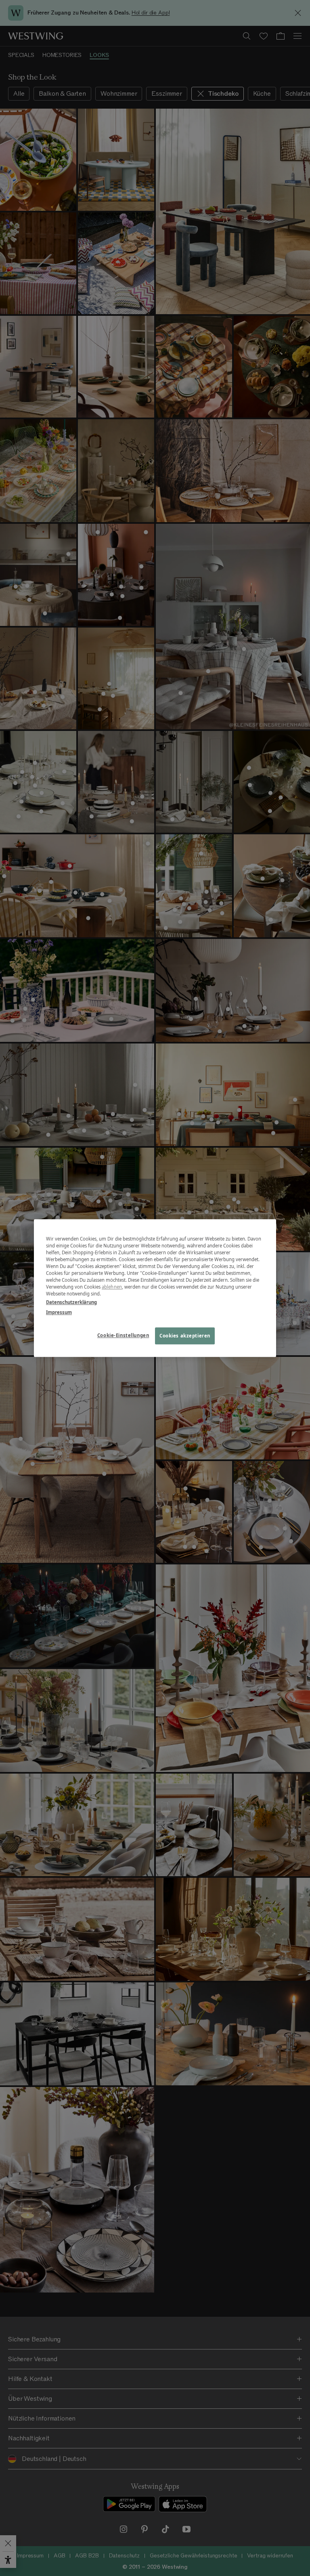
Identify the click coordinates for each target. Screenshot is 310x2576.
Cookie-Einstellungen (123, 1335)
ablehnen (112, 1287)
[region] (155, 1288)
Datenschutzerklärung (71, 1302)
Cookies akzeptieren (185, 1336)
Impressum (59, 1312)
